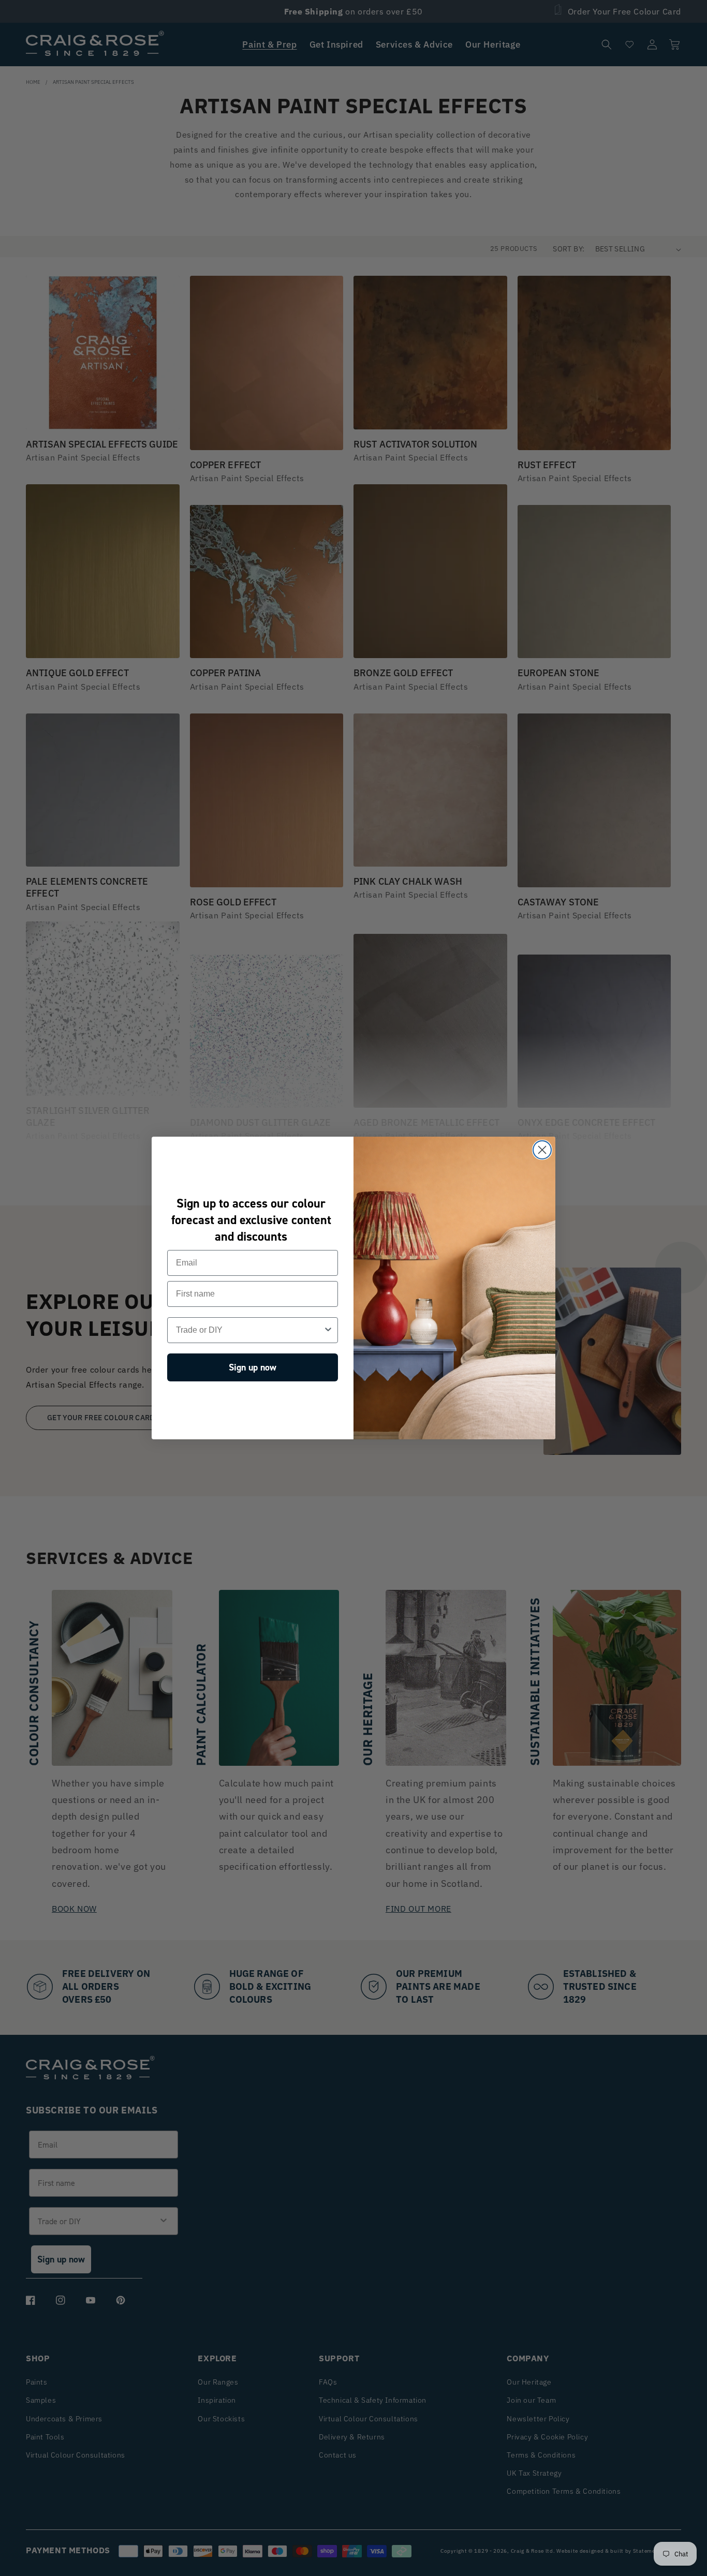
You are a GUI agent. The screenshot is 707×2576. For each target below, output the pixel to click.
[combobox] (249, 1330)
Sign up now (253, 1367)
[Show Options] (328, 1330)
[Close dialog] (542, 1150)
